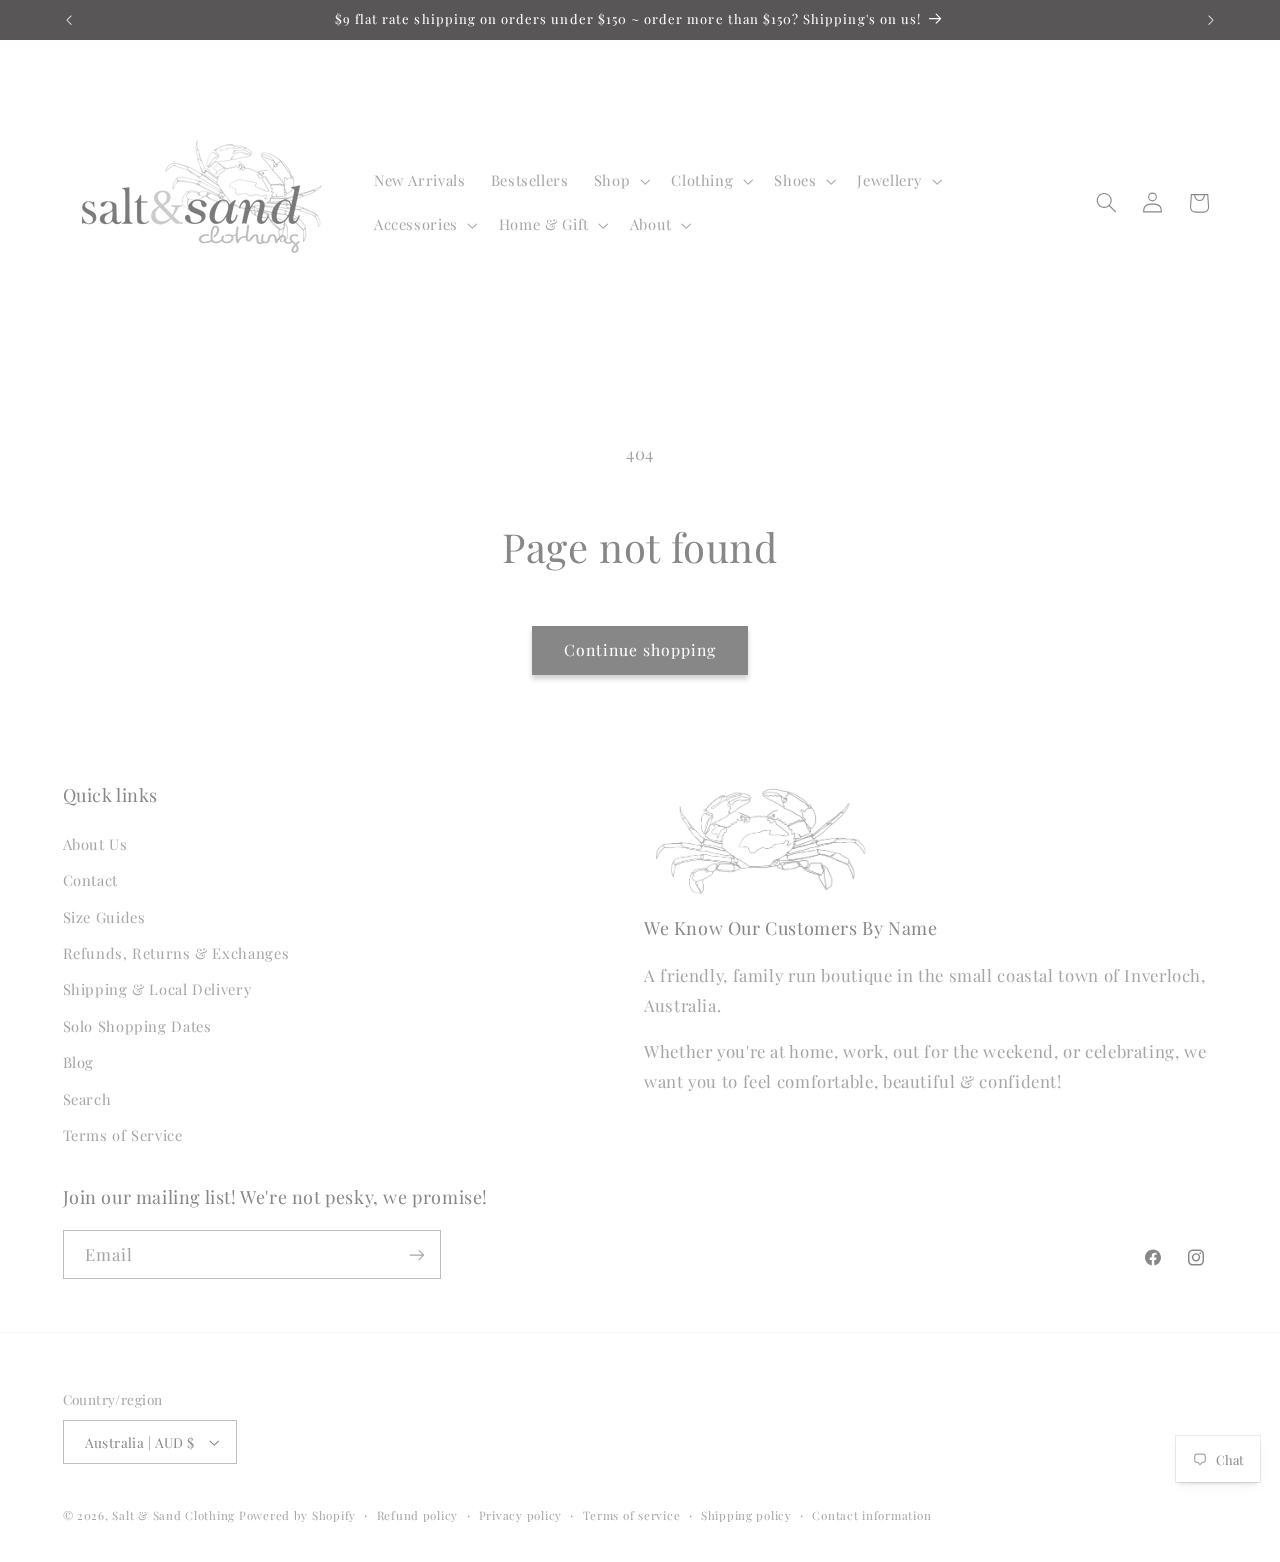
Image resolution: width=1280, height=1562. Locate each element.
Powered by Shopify (297, 1515)
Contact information (871, 1515)
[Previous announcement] (69, 20)
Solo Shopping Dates (137, 1026)
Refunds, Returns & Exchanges (176, 953)
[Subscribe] (416, 1254)
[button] (619, 181)
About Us (95, 844)
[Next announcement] (1211, 20)
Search (87, 1099)
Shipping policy (746, 1515)
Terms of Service (123, 1135)
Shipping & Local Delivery (157, 989)
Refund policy (418, 1515)
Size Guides (104, 917)
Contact (90, 880)
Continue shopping (640, 649)
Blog (79, 1062)
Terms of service (632, 1515)
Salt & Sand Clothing (173, 1515)
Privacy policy (520, 1515)
